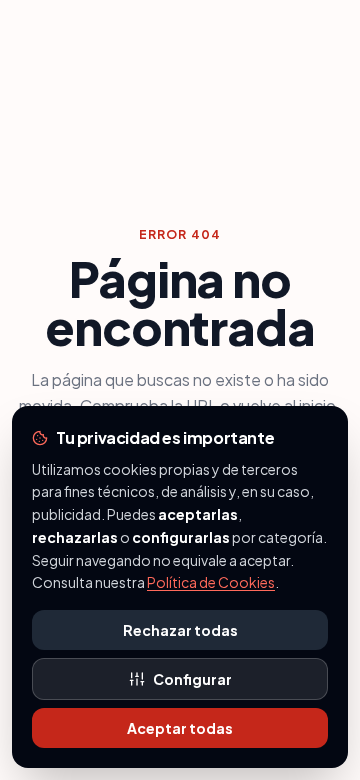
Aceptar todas (180, 728)
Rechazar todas (180, 630)
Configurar (192, 679)
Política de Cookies (211, 582)
